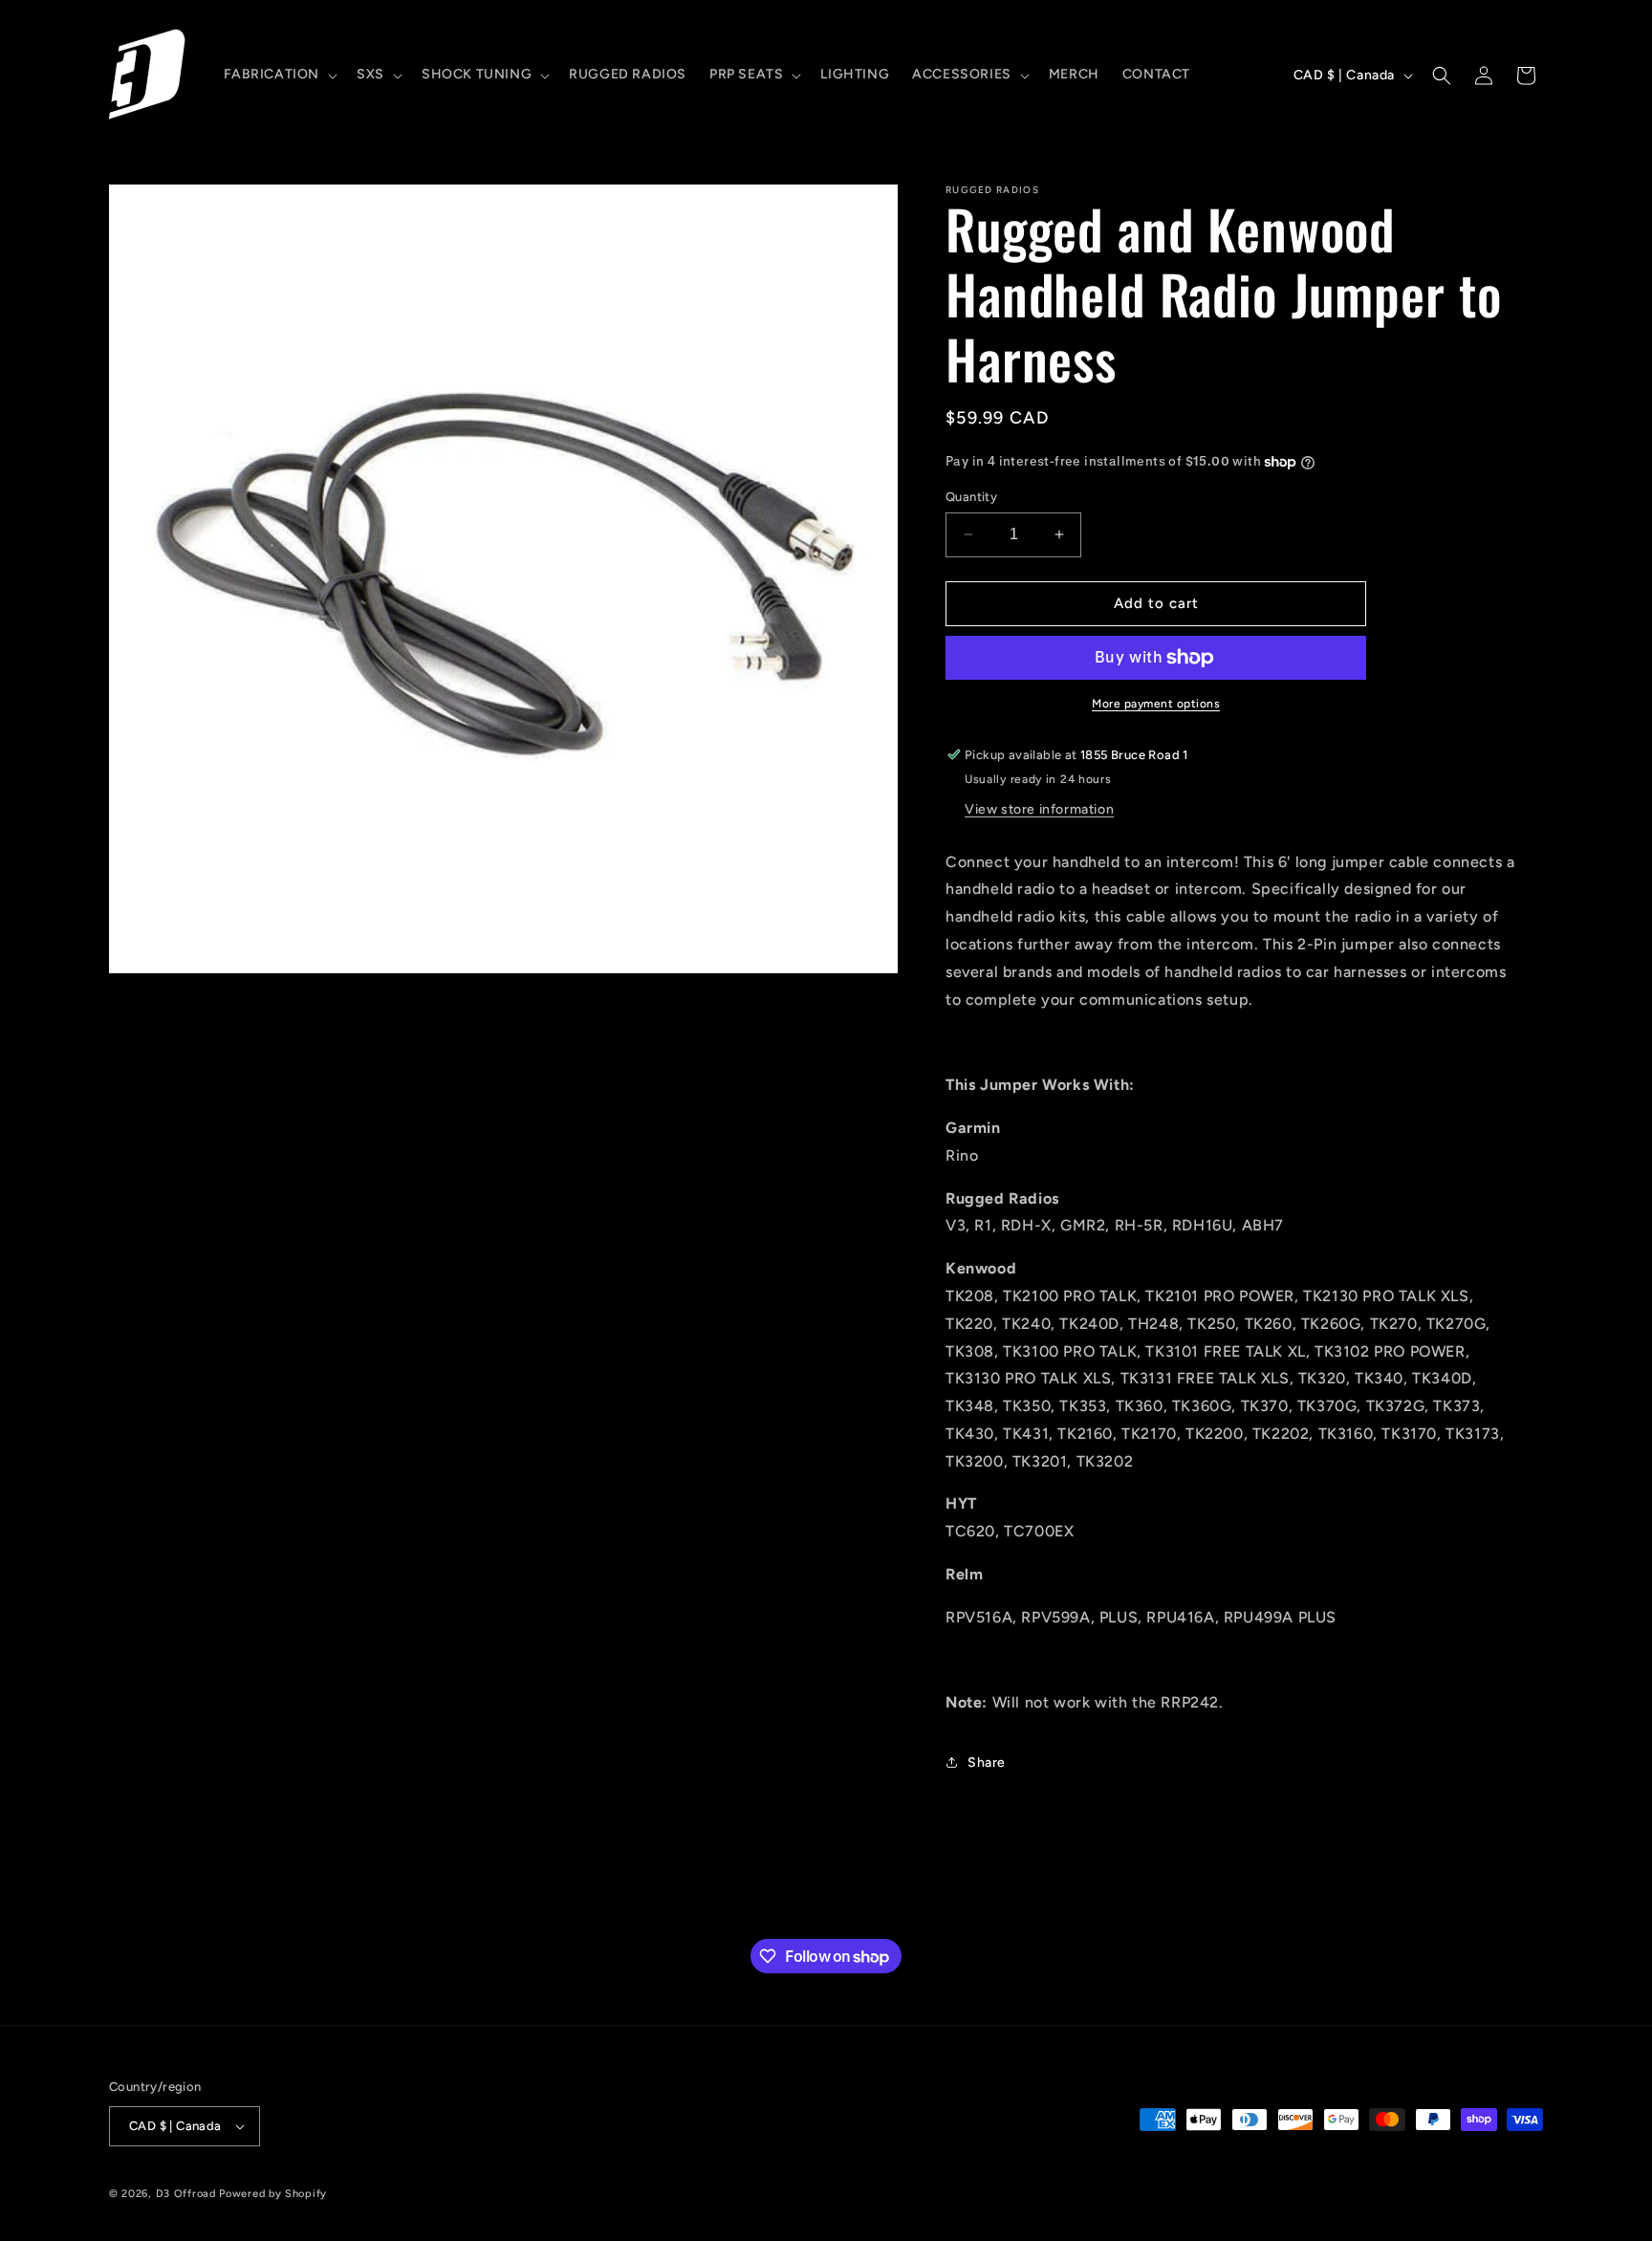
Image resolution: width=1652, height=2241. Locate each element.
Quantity (971, 497)
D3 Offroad (186, 2194)
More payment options (1156, 704)
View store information (1039, 809)
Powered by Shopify (273, 2194)
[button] (279, 75)
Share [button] (987, 1762)
